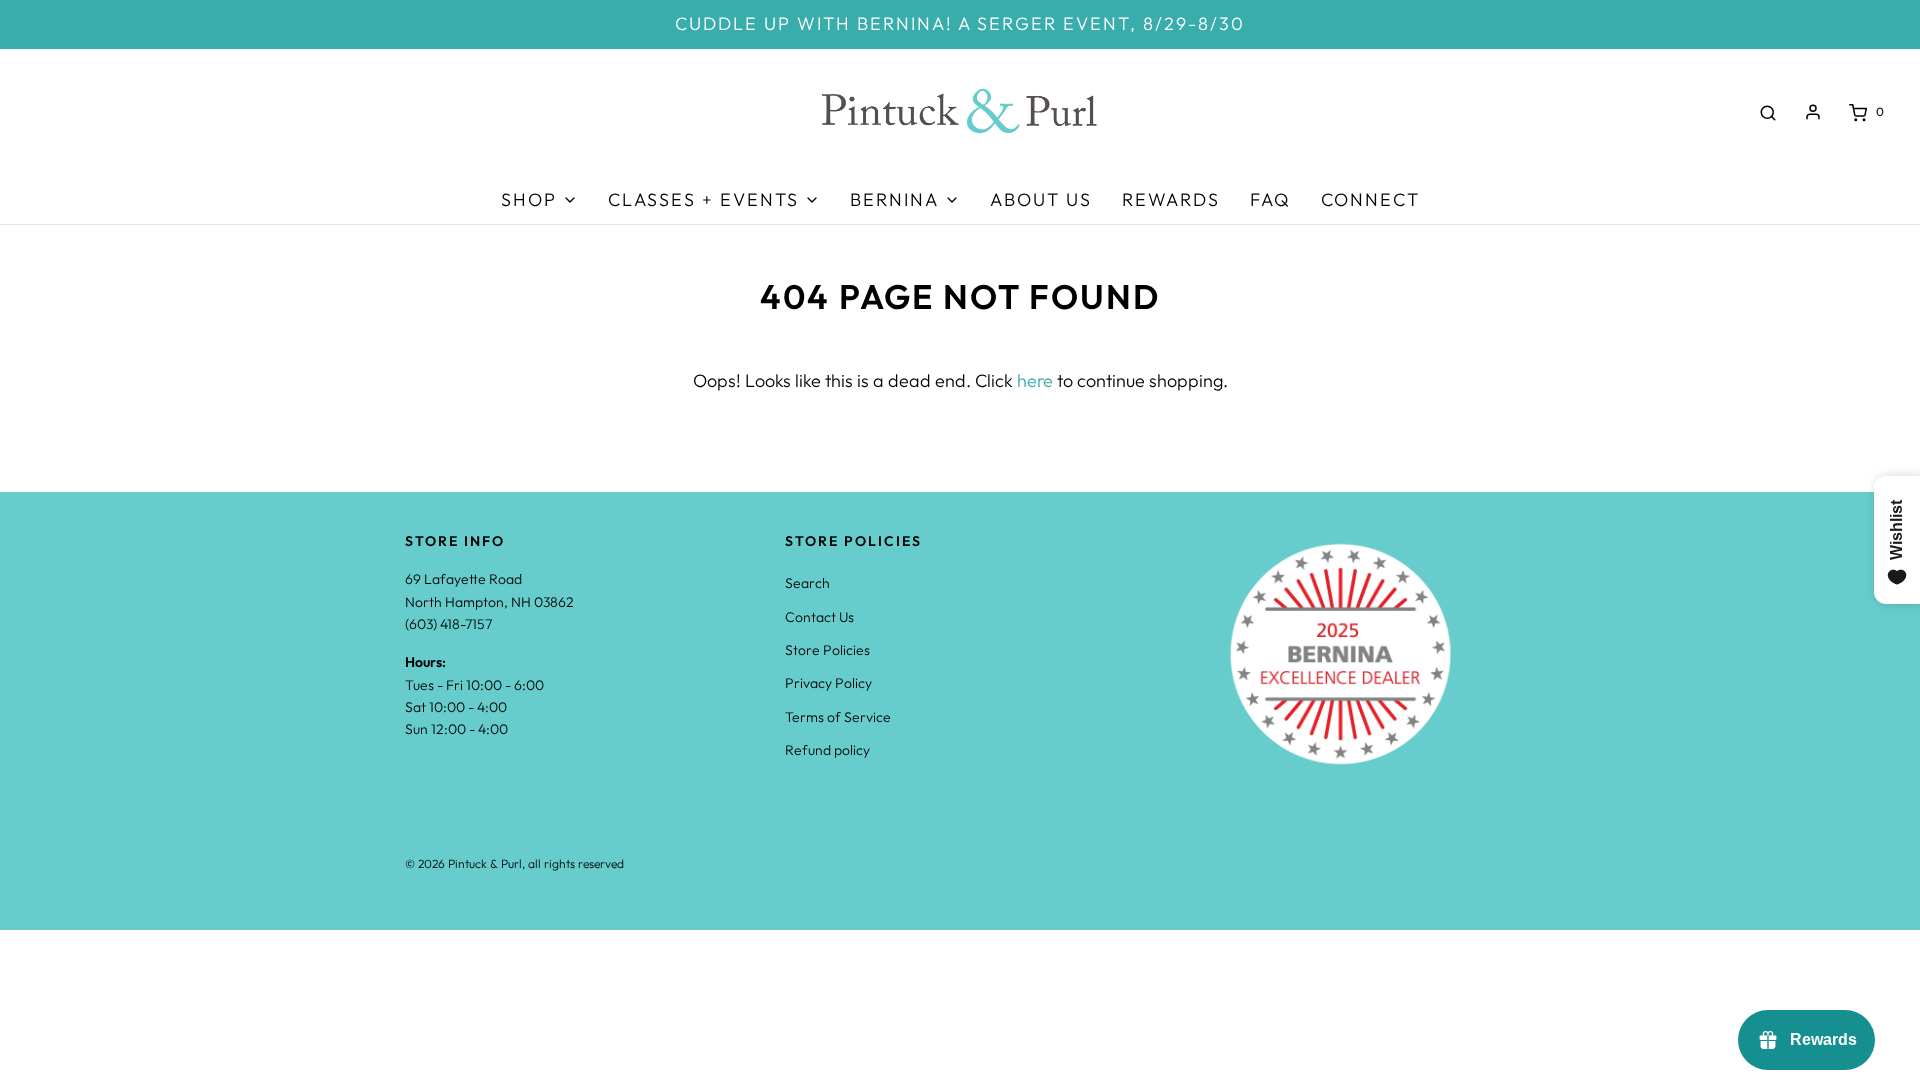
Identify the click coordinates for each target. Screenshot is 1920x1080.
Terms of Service (838, 717)
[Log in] (1813, 112)
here (1035, 380)
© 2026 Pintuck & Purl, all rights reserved (514, 863)
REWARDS (1171, 199)
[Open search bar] (1768, 112)
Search (807, 583)
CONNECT (1370, 199)
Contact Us (819, 617)
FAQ (1270, 199)
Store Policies (827, 650)
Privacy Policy (828, 683)
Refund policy (827, 750)
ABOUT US (1041, 199)
